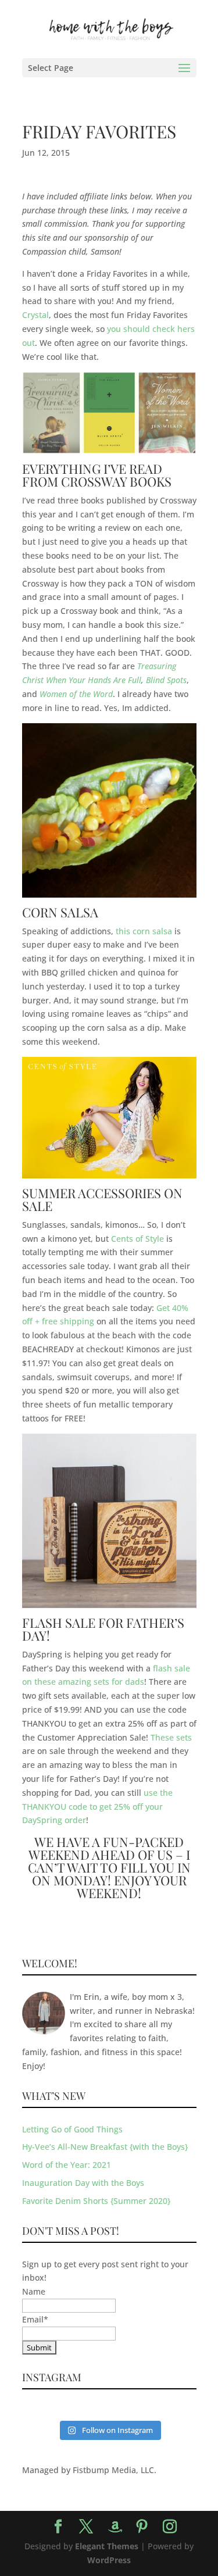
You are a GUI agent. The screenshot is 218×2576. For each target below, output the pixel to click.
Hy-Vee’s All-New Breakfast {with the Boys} (105, 2147)
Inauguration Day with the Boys (83, 2183)
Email (35, 2319)
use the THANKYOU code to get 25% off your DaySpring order (97, 1807)
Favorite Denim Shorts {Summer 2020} (96, 2201)
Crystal (35, 315)
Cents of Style (137, 1239)
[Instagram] (170, 2527)
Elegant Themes (107, 2546)
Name (34, 2291)
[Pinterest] (142, 2527)
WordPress (109, 2560)
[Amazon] (115, 2527)
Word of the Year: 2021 (67, 2165)
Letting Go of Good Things (72, 2129)
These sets (171, 1737)
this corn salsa (144, 931)
